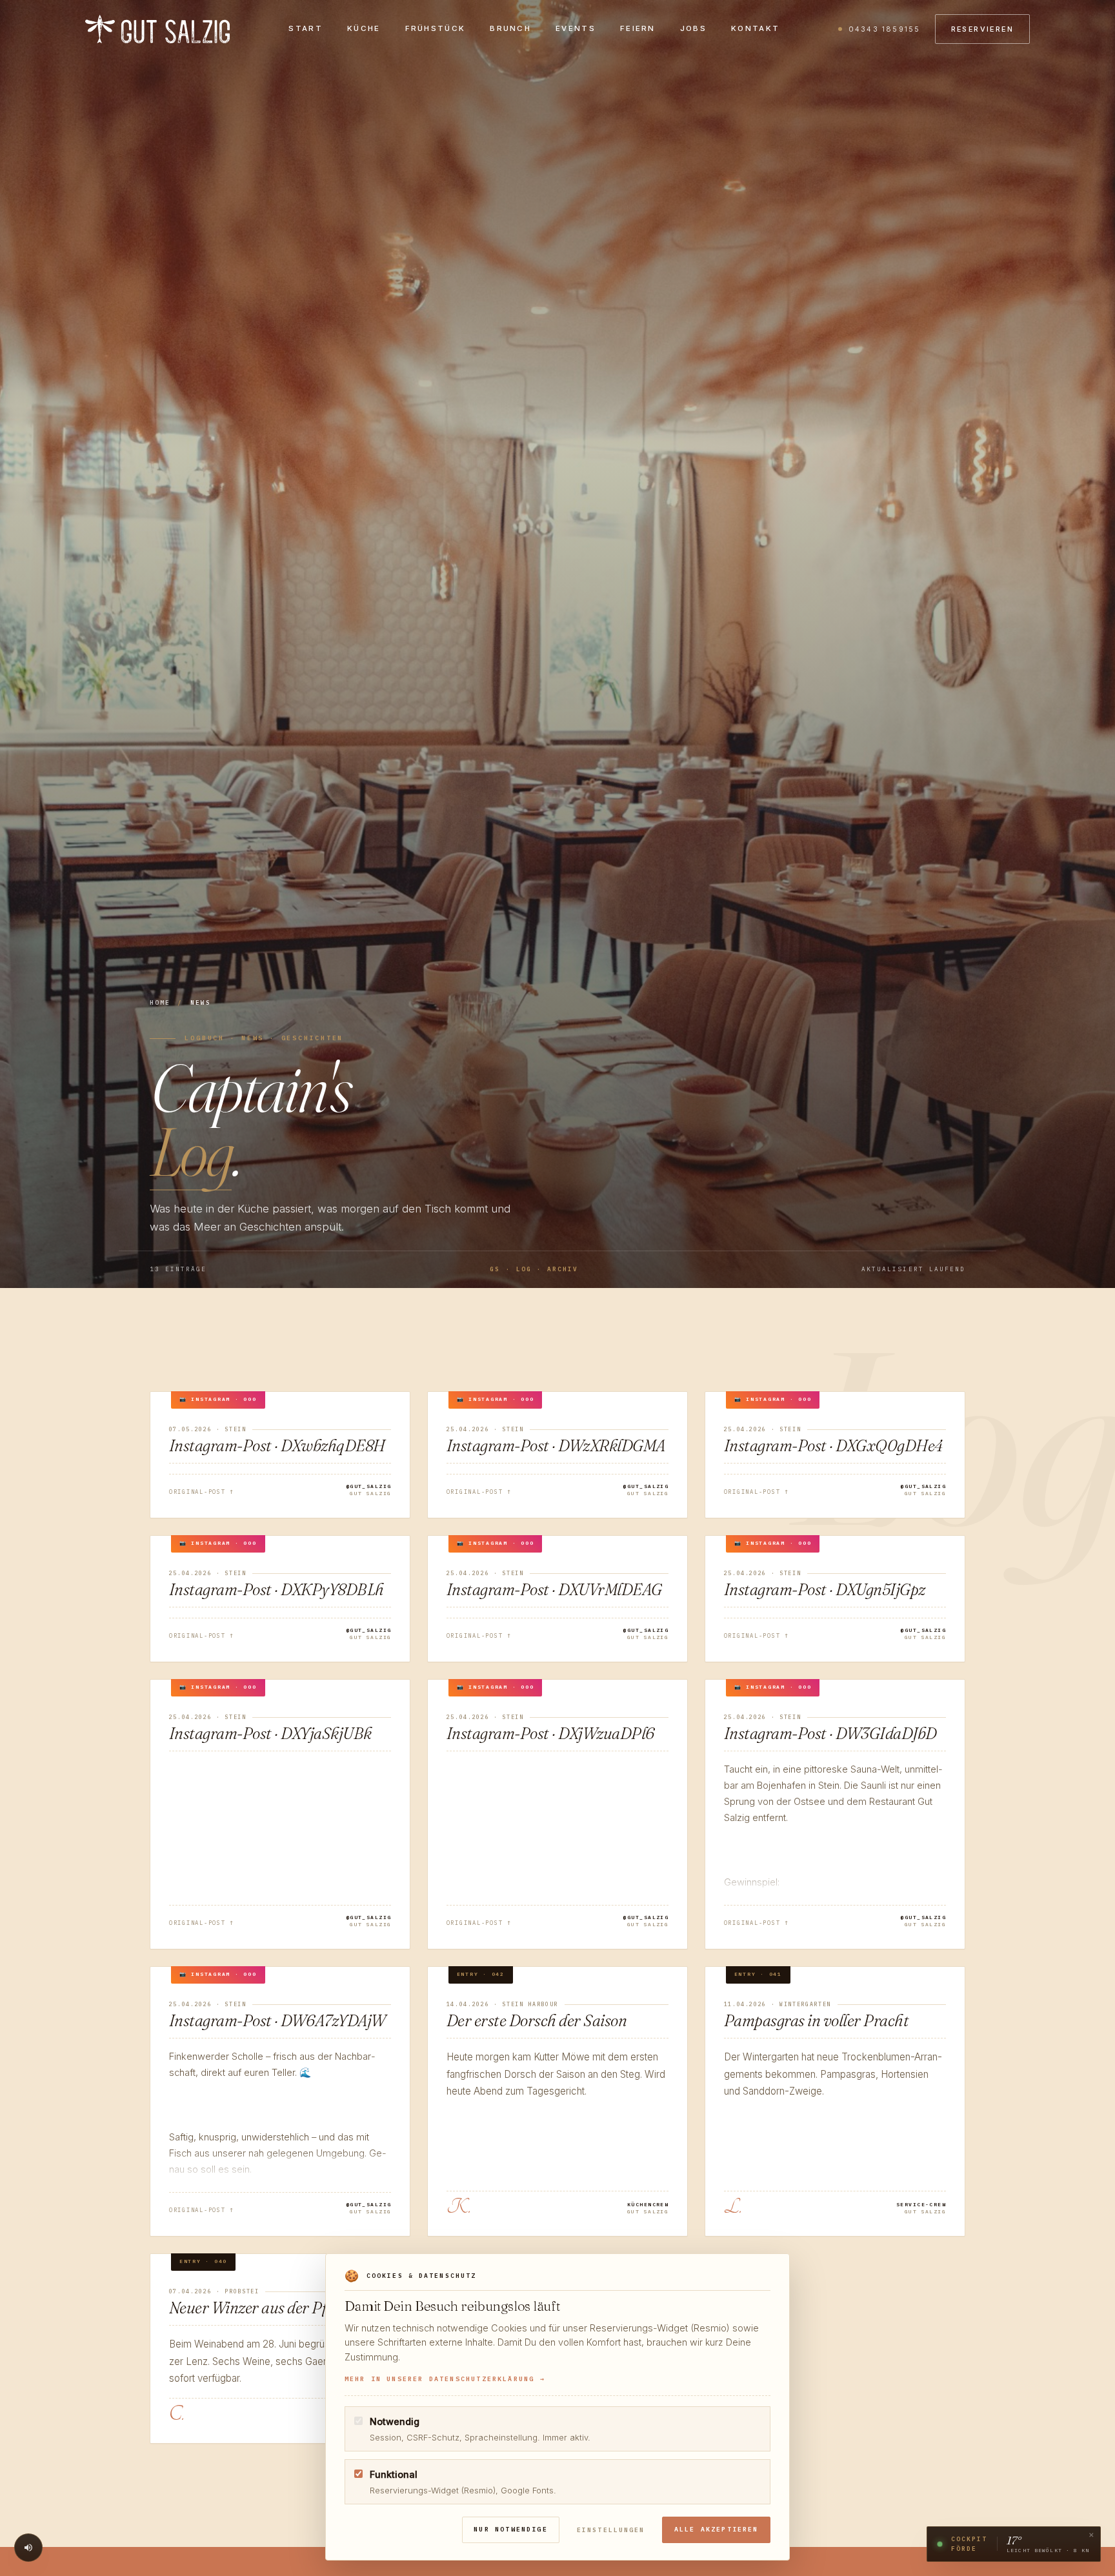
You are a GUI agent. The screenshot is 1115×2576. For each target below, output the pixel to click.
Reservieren (982, 29)
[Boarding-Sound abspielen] (28, 2548)
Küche (364, 28)
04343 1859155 (884, 29)
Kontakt (755, 28)
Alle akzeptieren (717, 2529)
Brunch (510, 28)
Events (576, 28)
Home (160, 1002)
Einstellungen (611, 2530)
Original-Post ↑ (202, 1492)
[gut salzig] (157, 29)
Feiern (638, 28)
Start (306, 28)
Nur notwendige (511, 2529)
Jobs (693, 28)
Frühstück (436, 28)
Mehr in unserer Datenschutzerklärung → (445, 2379)
